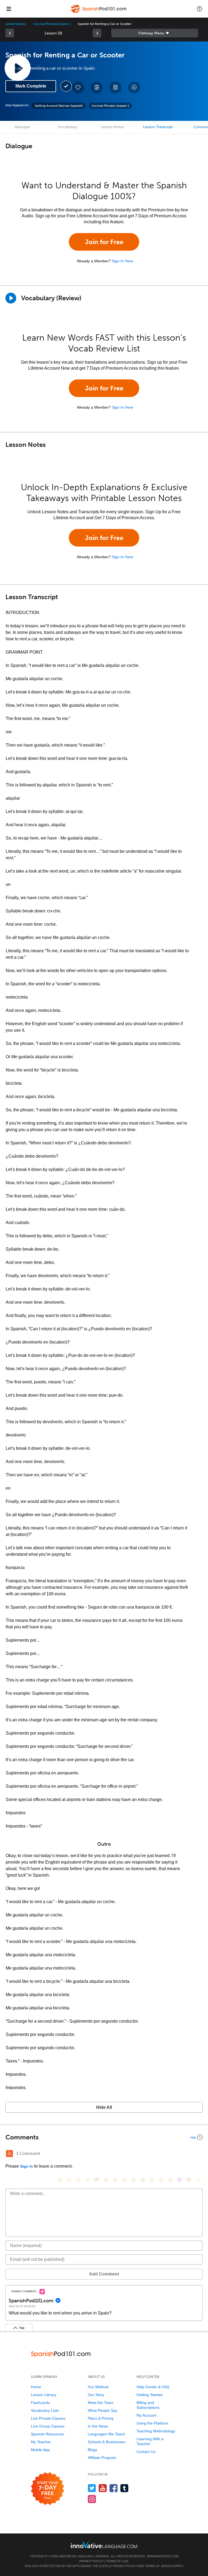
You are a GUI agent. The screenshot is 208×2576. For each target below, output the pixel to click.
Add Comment (104, 2274)
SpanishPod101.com (162, 2556)
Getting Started (149, 2395)
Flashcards (40, 2403)
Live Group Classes (48, 2426)
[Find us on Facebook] (114, 2488)
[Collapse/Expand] (104, 2137)
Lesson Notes (113, 127)
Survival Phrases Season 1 (52, 24)
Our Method (98, 2387)
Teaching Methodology (156, 2431)
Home (36, 2387)
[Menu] (9, 9)
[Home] (99, 13)
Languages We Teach (106, 2434)
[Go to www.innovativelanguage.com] (104, 2545)
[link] (10, 33)
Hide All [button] (104, 2107)
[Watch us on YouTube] (103, 2488)
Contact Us (146, 2452)
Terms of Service (159, 2566)
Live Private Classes (48, 2418)
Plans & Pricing (101, 2418)
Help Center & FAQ (153, 2387)
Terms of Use (117, 2561)
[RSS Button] (9, 2154)
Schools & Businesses (107, 2442)
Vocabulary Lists (45, 2410)
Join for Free (104, 242)
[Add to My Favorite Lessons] (78, 88)
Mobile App (40, 2450)
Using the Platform (152, 2423)
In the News (98, 2426)
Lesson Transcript (158, 127)
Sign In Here (123, 261)
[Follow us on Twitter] (92, 2488)
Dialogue (22, 127)
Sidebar (155, 33)
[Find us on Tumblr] (124, 2488)
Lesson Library (16, 24)
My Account (146, 2415)
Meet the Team (101, 2403)
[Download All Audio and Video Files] (134, 88)
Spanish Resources (48, 2434)
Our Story (96, 2395)
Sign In (27, 2166)
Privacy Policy (91, 2561)
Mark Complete (31, 86)
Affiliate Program (102, 2458)
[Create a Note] (97, 88)
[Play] (11, 298)
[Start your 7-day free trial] (48, 2489)
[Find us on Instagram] (92, 2499)
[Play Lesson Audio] (18, 68)
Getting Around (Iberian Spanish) (59, 106)
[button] (199, 9)
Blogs (92, 2450)
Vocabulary (67, 127)
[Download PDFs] (115, 88)
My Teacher (41, 2442)
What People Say (103, 2410)
